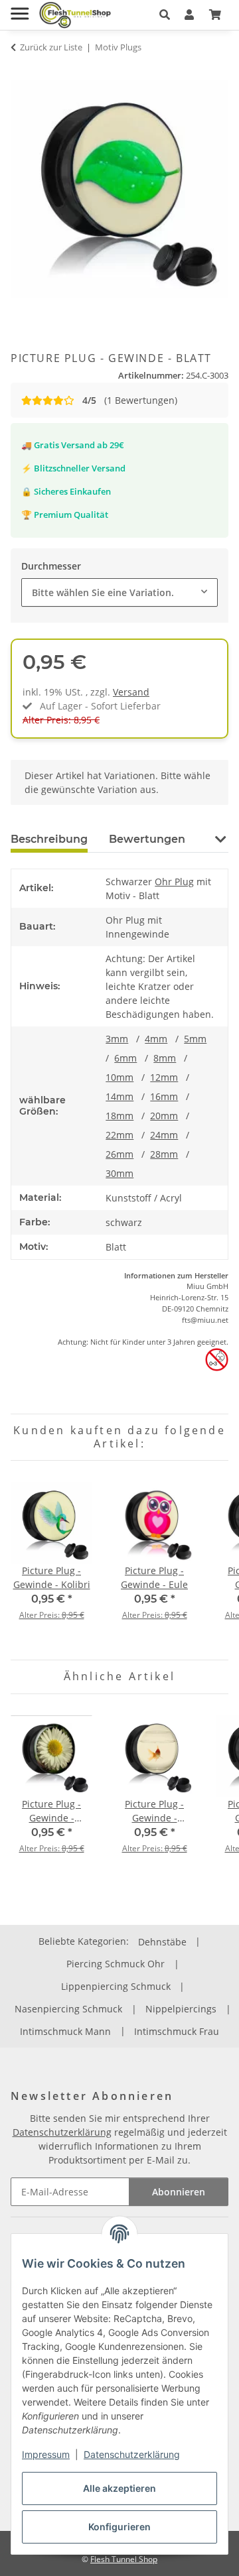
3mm (117, 1039)
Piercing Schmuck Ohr (116, 1964)
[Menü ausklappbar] (20, 8)
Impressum (46, 2454)
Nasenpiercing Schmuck (68, 2009)
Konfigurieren (119, 2527)
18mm (119, 1116)
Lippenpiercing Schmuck (116, 1986)
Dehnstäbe (162, 1942)
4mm (156, 1039)
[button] (165, 15)
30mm (119, 1173)
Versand (131, 692)
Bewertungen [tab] (147, 839)
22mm (119, 1135)
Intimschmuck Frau (177, 2031)
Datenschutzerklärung (132, 2454)
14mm (119, 1096)
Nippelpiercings (181, 2009)
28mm (164, 1154)
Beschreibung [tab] (49, 839)
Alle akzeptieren (119, 2488)
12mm (164, 1077)
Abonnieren (179, 2192)
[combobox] (119, 592)
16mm (164, 1096)
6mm (125, 1058)
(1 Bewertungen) (130, 400)
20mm (164, 1116)
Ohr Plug (174, 882)
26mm (119, 1154)
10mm (119, 1077)
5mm (195, 1039)
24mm (164, 1135)
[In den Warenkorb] (21, 73)
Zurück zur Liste (51, 47)
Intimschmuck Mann (65, 2031)
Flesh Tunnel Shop (124, 2559)
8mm (165, 1058)
